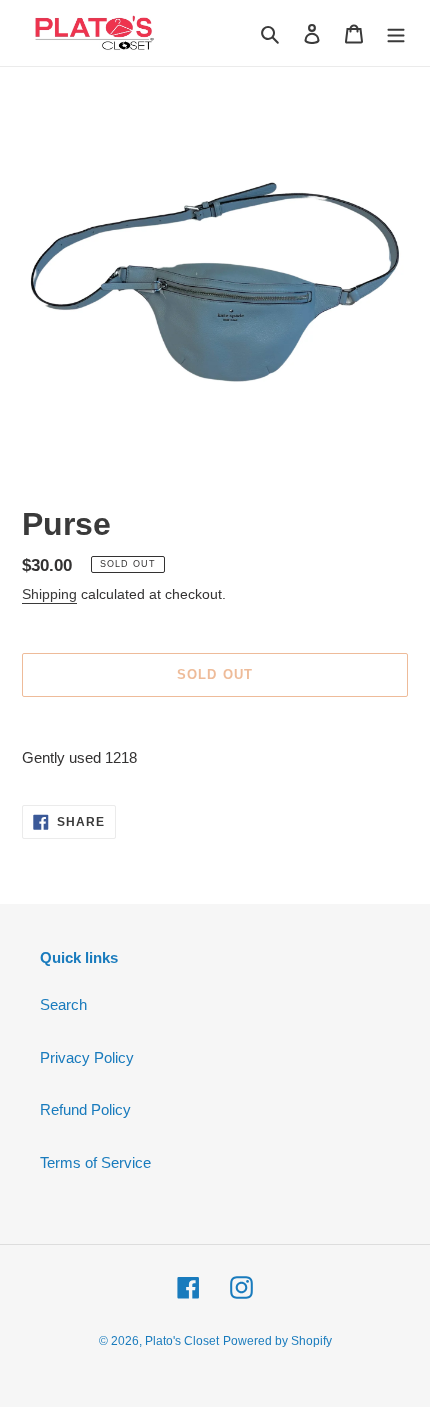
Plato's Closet (182, 1341)
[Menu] (396, 33)
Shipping (49, 594)
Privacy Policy (87, 1057)
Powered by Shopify (277, 1341)
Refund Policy (85, 1109)
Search (63, 1004)
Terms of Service (95, 1162)
